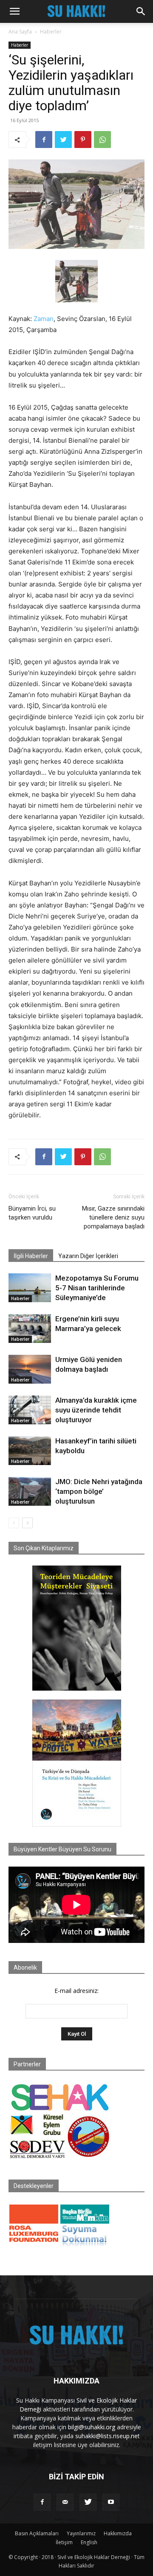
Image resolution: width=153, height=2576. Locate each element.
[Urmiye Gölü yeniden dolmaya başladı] (30, 1369)
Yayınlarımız (81, 2533)
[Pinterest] (83, 140)
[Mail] (65, 2502)
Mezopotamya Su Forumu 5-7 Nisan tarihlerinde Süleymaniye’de (97, 1288)
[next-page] (27, 1523)
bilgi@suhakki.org (92, 2427)
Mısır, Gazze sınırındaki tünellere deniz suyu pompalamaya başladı (113, 1217)
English (89, 2542)
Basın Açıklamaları (37, 2533)
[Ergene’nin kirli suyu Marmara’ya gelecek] (30, 1329)
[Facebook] (44, 140)
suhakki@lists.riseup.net (108, 2436)
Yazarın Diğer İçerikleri (88, 1256)
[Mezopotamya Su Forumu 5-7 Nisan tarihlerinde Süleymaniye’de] (30, 1288)
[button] (14, 11)
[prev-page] (14, 1523)
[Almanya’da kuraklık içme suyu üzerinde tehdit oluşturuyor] (30, 1410)
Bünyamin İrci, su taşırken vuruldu (32, 1213)
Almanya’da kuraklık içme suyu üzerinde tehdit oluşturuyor (96, 1410)
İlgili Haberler (31, 1256)
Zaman (44, 319)
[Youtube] (111, 2502)
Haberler (51, 32)
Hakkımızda (118, 2533)
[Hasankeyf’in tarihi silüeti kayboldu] (30, 1451)
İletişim (64, 2542)
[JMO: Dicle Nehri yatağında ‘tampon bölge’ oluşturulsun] (30, 1492)
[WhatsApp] (102, 140)
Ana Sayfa (20, 32)
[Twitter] (63, 140)
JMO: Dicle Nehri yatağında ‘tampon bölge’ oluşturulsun (99, 1491)
